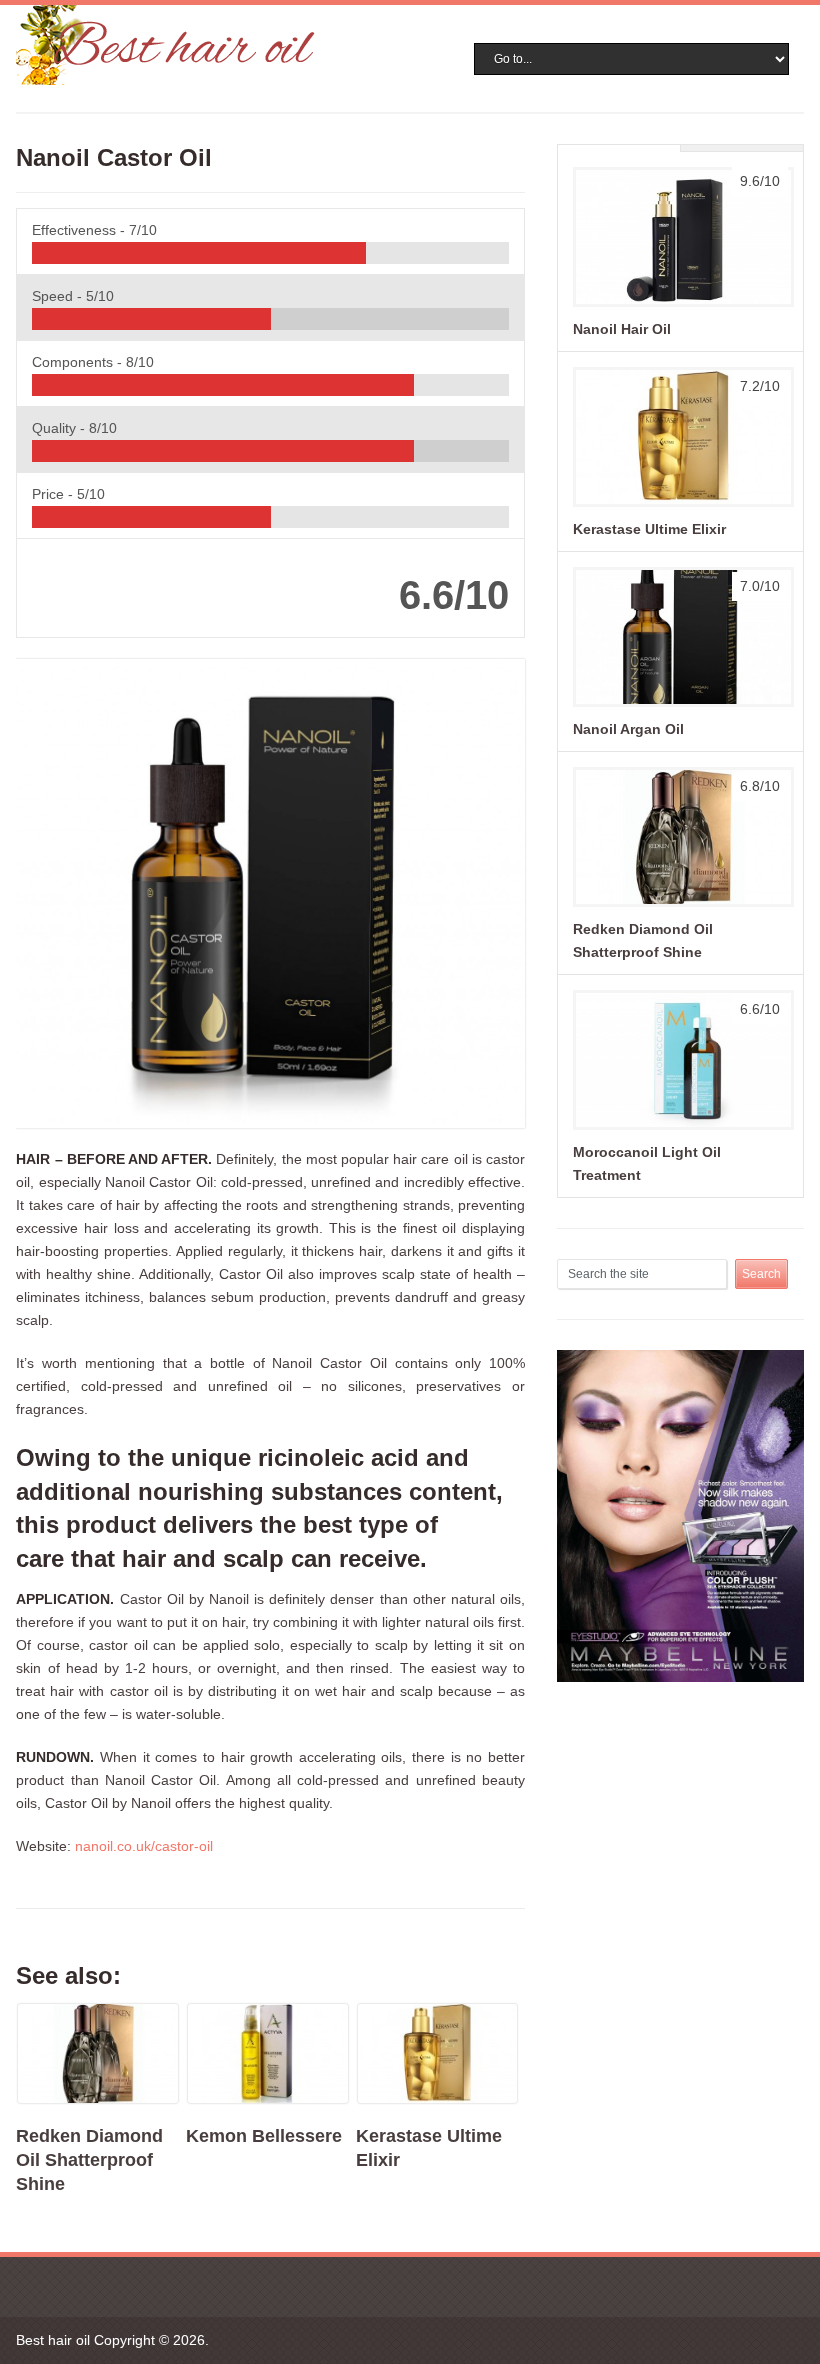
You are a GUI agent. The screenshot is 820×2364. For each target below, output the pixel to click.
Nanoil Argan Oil (628, 729)
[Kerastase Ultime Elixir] (680, 506)
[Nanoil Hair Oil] (680, 306)
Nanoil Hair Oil (622, 329)
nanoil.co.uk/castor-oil (144, 1846)
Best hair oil (53, 2340)
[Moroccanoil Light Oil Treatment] (680, 1129)
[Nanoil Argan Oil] (680, 706)
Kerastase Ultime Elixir (649, 529)
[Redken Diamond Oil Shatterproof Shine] (680, 906)
